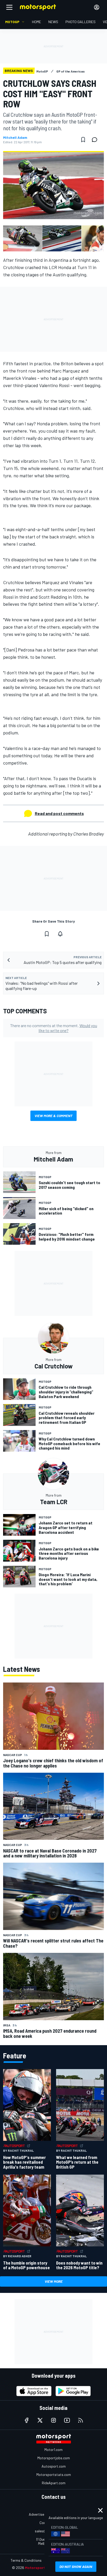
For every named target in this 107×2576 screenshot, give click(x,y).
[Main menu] (9, 7)
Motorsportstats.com (54, 2474)
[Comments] (96, 140)
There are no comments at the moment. (54, 1028)
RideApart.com (54, 2483)
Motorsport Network (43, 2568)
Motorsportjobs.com (54, 2458)
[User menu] (97, 7)
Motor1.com (53, 2450)
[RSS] (81, 2420)
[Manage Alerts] (60, 934)
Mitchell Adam (15, 138)
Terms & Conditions (26, 2560)
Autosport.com (54, 2466)
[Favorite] (83, 140)
